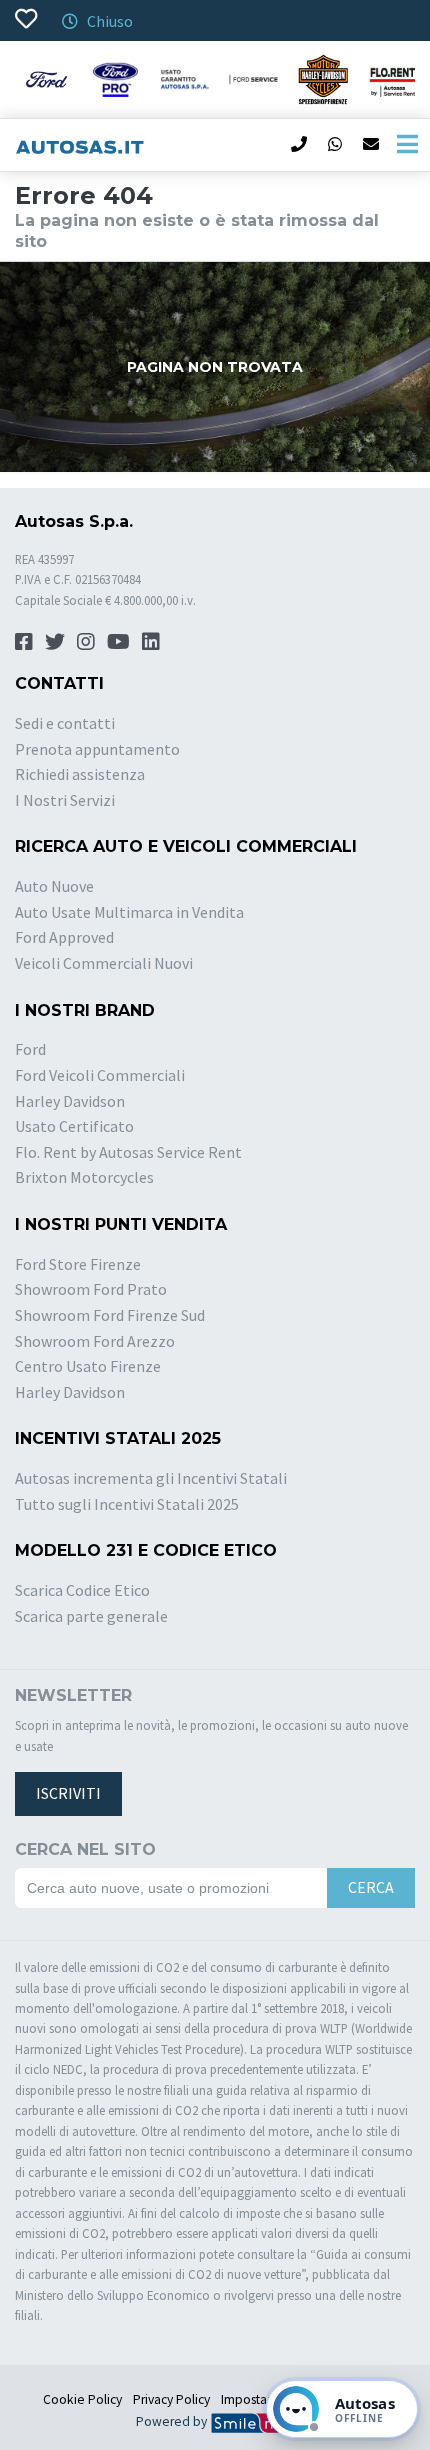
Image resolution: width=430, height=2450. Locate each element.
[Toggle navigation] (407, 145)
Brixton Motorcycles (84, 1177)
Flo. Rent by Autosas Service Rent (128, 1152)
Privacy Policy (171, 2399)
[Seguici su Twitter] (55, 641)
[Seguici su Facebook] (24, 641)
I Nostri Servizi (65, 800)
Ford (30, 1049)
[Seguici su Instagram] (86, 641)
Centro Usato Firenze (88, 1366)
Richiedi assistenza (80, 774)
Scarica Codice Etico (82, 1590)
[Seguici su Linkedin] (151, 641)
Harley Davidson (70, 1101)
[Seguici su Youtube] (118, 641)
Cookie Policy (82, 2399)
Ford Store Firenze (78, 1264)
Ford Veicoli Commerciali (100, 1075)
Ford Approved (64, 937)
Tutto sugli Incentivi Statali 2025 (127, 1504)
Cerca (371, 1887)
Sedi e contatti (65, 723)
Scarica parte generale (91, 1616)
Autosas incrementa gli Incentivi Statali (151, 1478)
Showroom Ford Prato (91, 1289)
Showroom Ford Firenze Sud (110, 1315)
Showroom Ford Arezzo (95, 1341)
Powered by (173, 2421)
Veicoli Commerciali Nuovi (104, 963)
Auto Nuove (54, 886)
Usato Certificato (74, 1126)
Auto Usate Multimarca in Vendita (129, 912)
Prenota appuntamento (97, 749)
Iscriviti (68, 1793)
